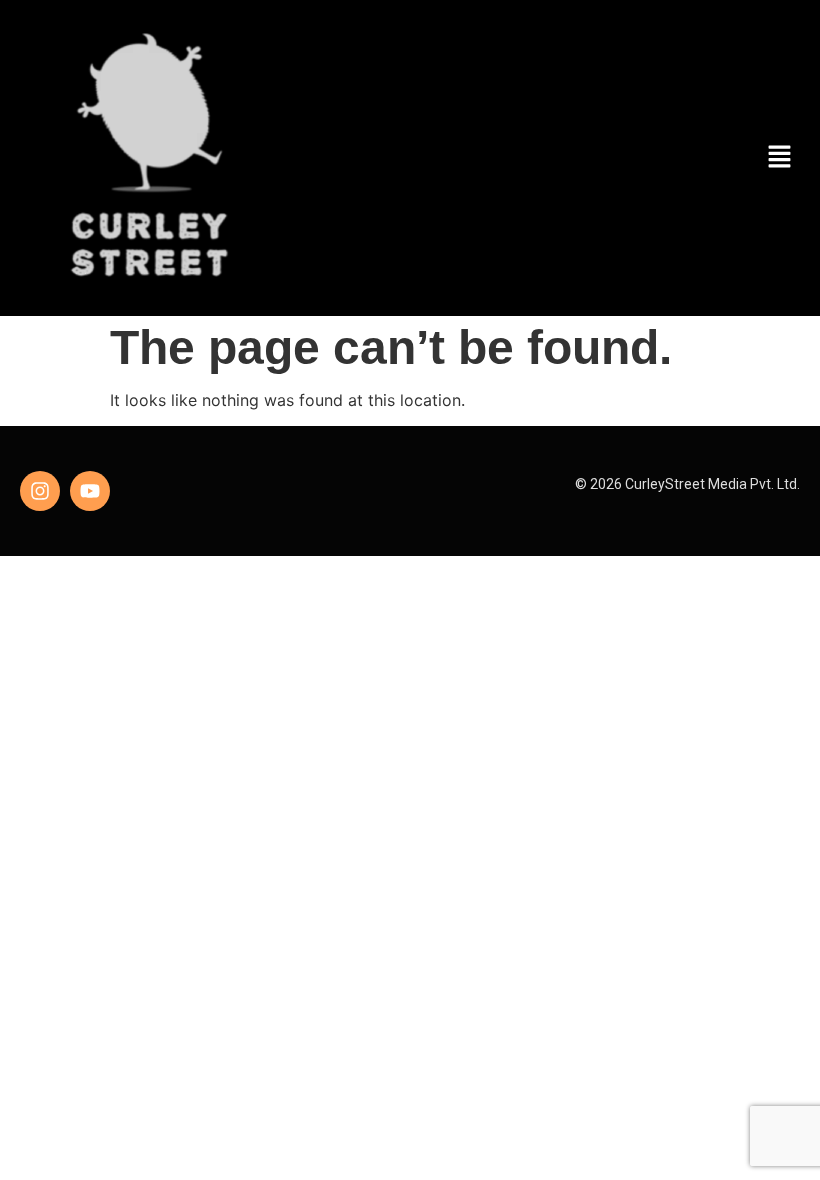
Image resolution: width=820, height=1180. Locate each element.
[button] (780, 157)
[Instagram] (40, 491)
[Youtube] (90, 491)
